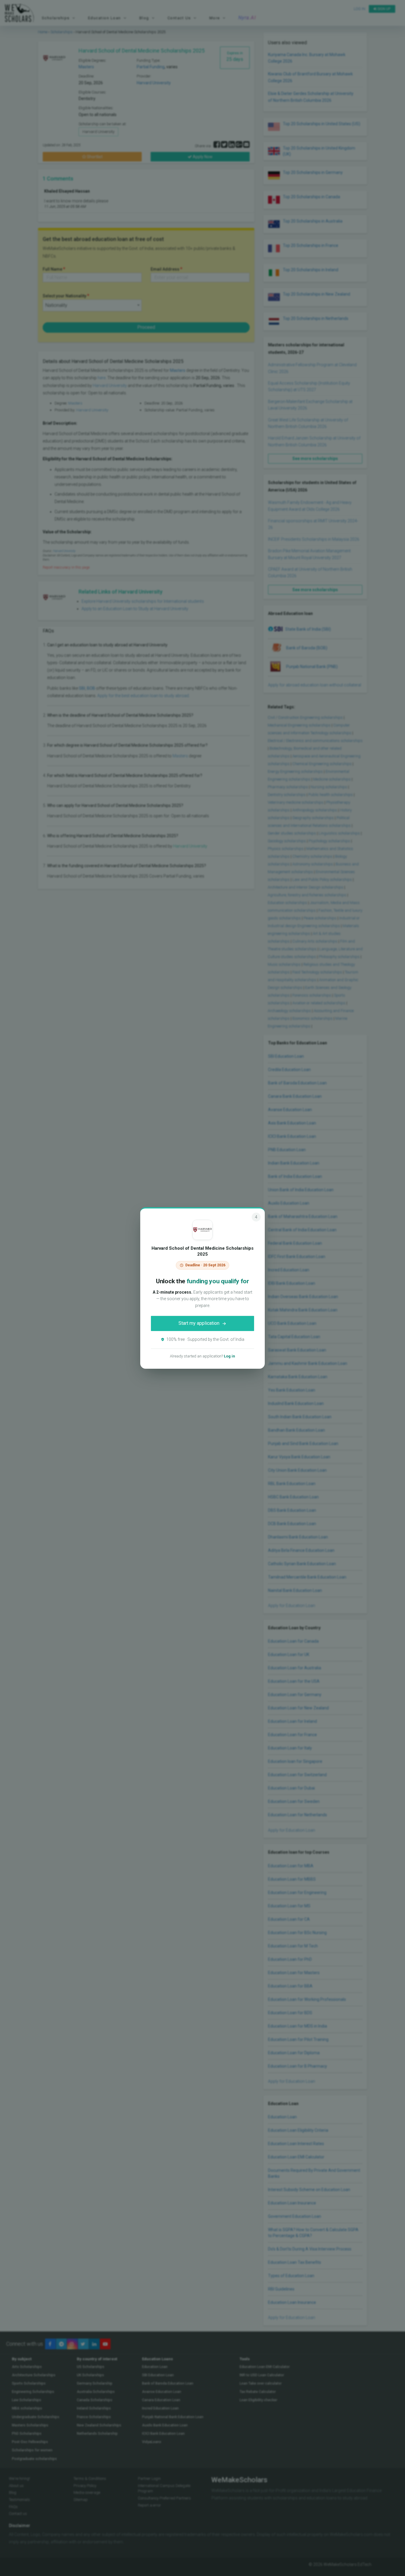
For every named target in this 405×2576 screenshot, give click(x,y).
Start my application (199, 1323)
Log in (229, 1356)
